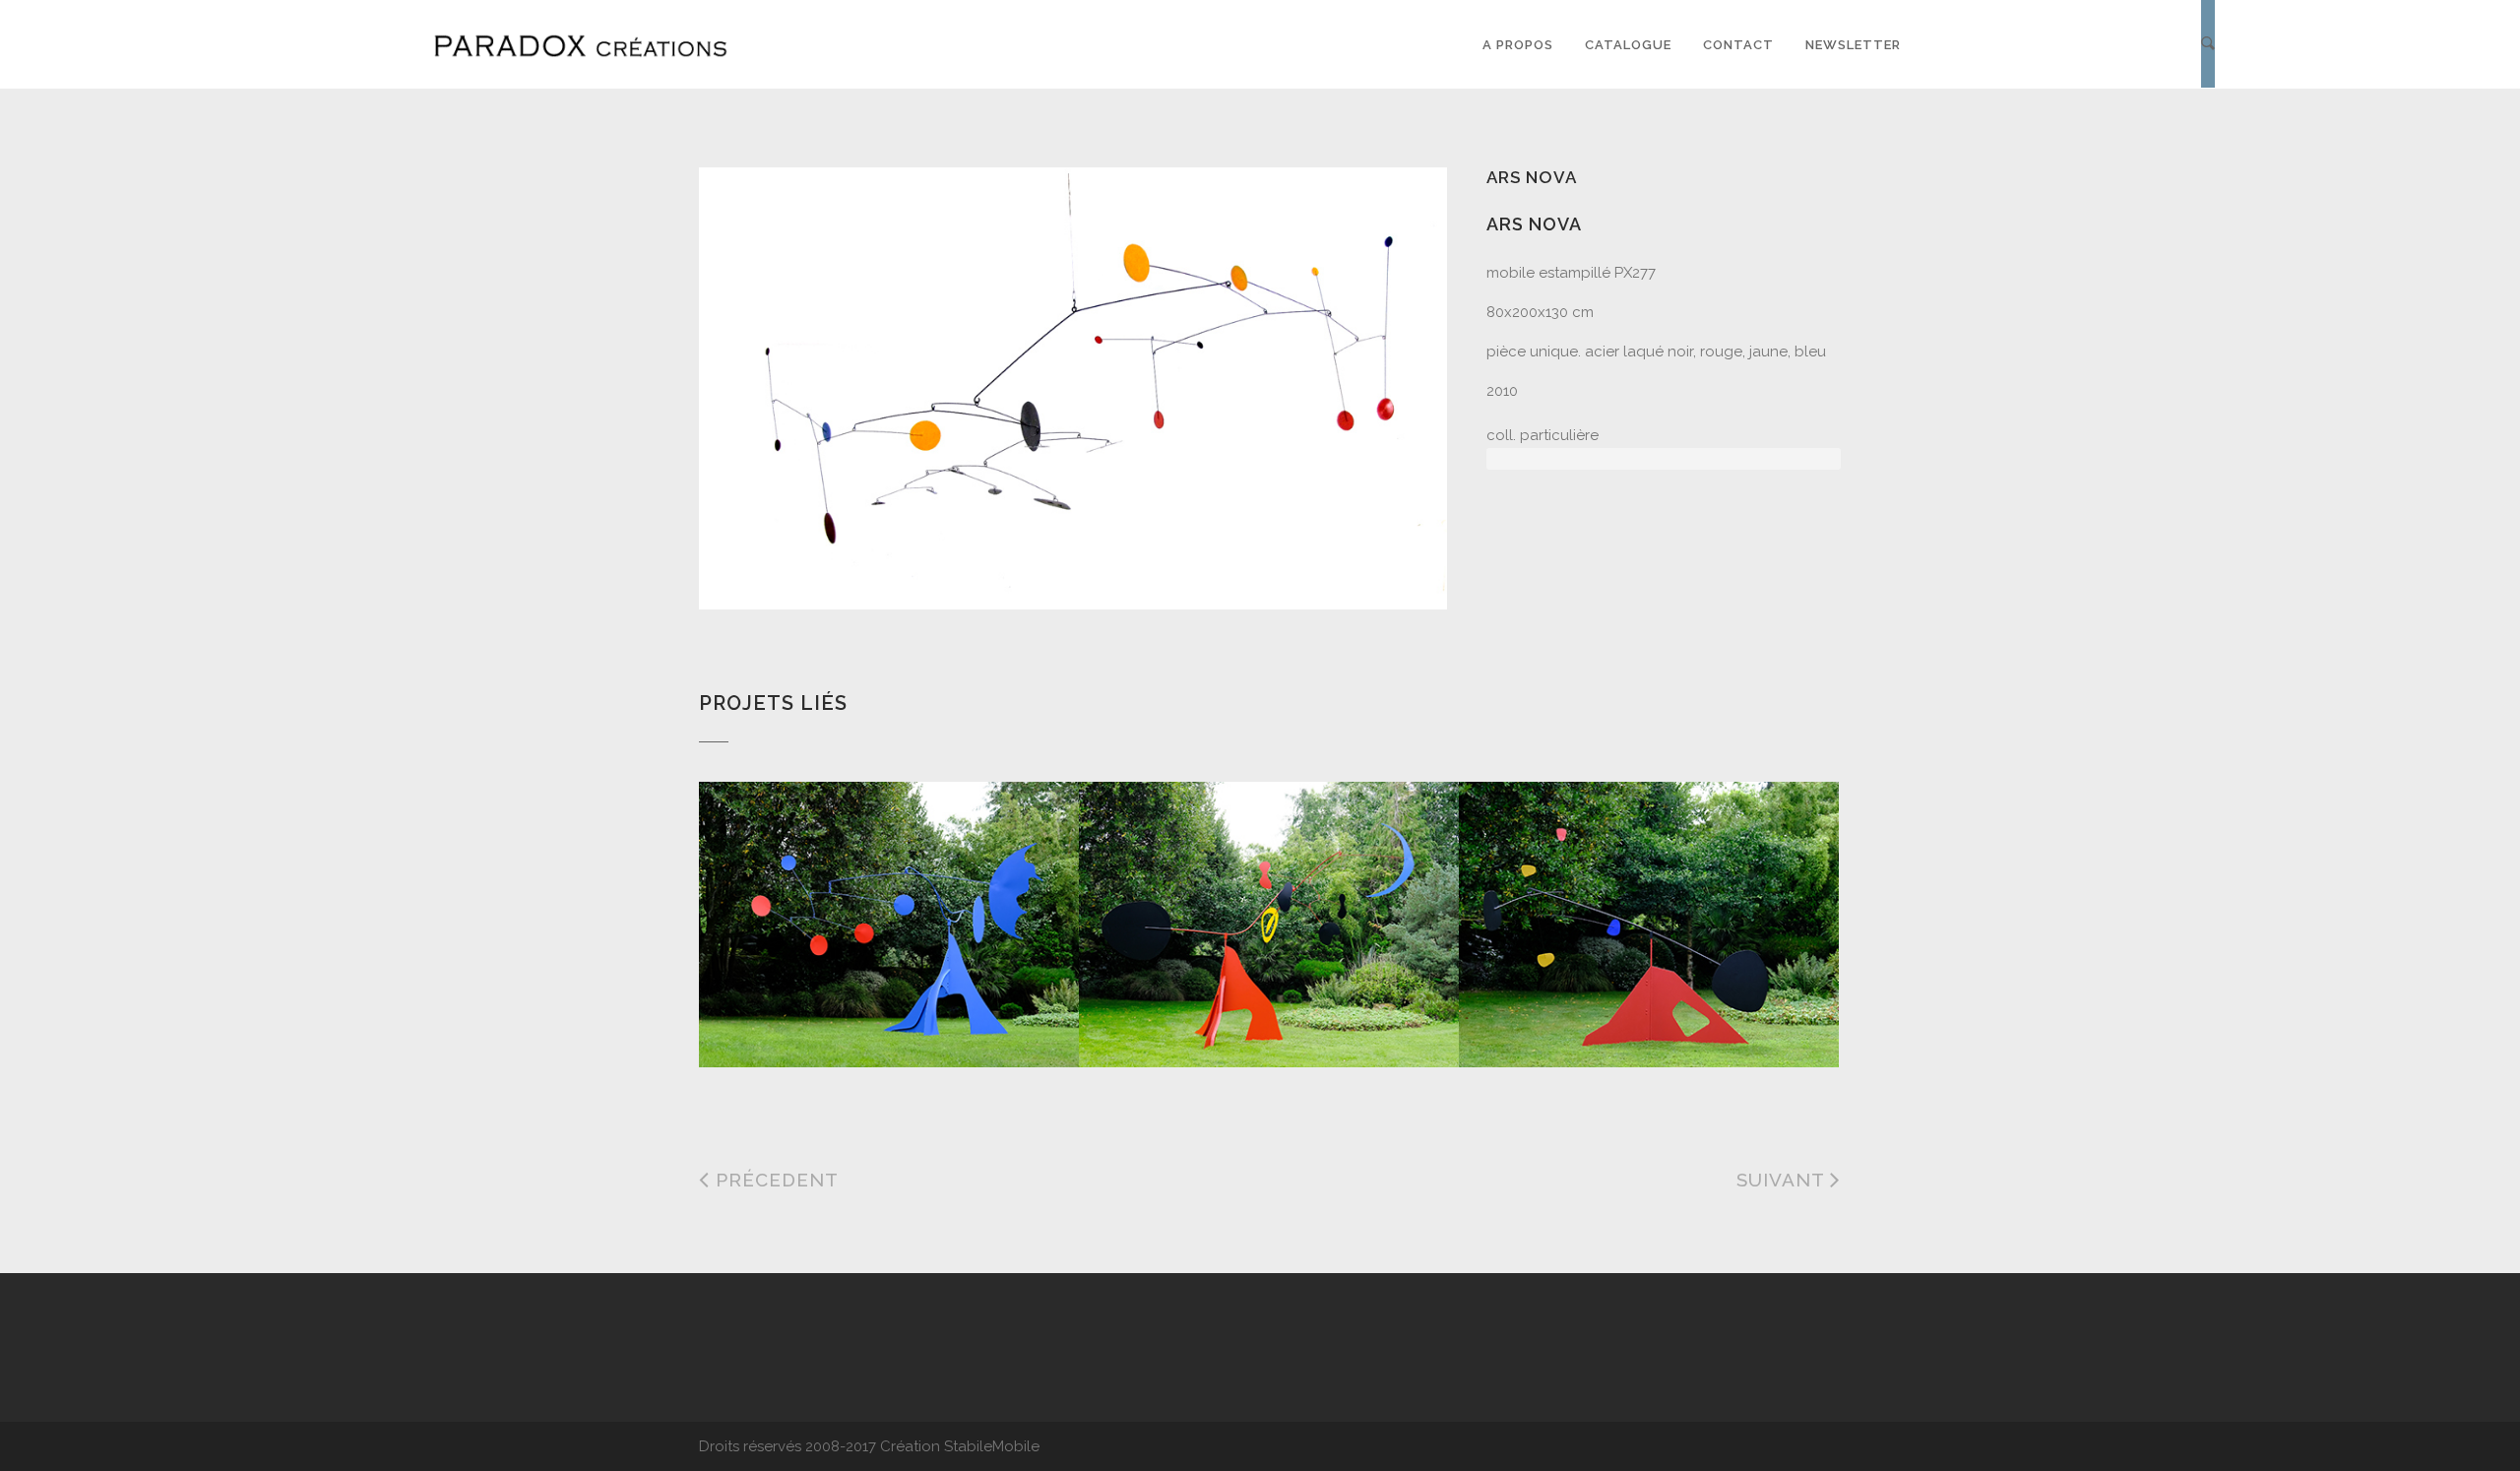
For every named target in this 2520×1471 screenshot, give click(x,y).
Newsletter (1853, 45)
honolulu (1531, 1017)
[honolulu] (1614, 885)
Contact (1738, 45)
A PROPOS (1518, 45)
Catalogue (1628, 45)
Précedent (774, 1180)
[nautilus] (854, 885)
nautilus (767, 1017)
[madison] (1234, 885)
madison (1143, 1017)
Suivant (1783, 1180)
